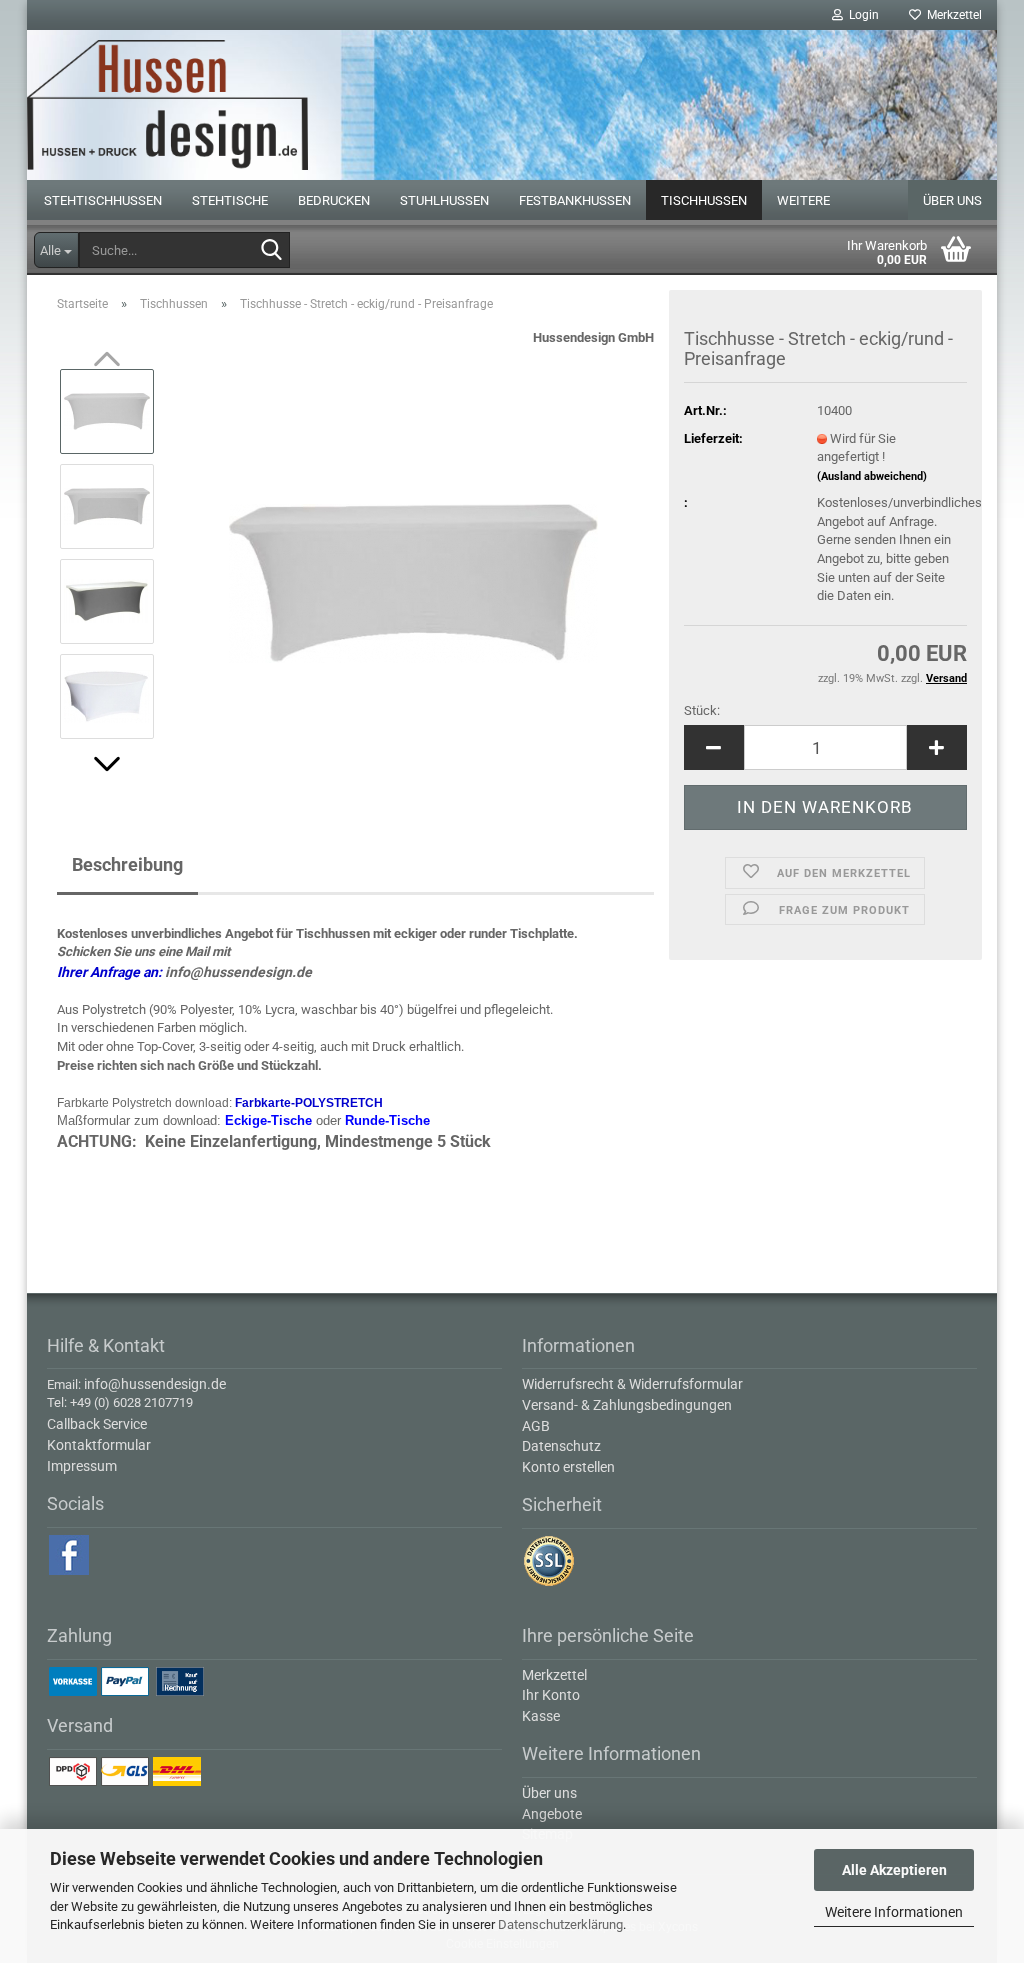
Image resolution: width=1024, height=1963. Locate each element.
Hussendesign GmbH (593, 337)
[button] (107, 764)
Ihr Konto (551, 1695)
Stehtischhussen (103, 200)
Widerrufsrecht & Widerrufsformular (632, 1384)
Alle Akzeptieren (894, 1870)
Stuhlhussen (444, 200)
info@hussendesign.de (238, 972)
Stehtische (230, 200)
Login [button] (861, 15)
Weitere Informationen (894, 1912)
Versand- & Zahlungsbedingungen (627, 1405)
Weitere (803, 200)
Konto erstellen (568, 1467)
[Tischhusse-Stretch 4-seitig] (413, 552)
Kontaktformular (99, 1445)
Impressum (82, 1466)
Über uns (952, 200)
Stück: (702, 710)
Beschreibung (127, 864)
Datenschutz (561, 1446)
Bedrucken (334, 200)
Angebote (552, 1814)
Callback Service (97, 1424)
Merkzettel (951, 15)
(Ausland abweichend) (872, 476)
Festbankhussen (575, 200)
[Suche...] (271, 251)
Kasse (541, 1716)
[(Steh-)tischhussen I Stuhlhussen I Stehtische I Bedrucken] (512, 105)
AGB (536, 1426)
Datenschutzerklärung (560, 1924)
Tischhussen (704, 200)
